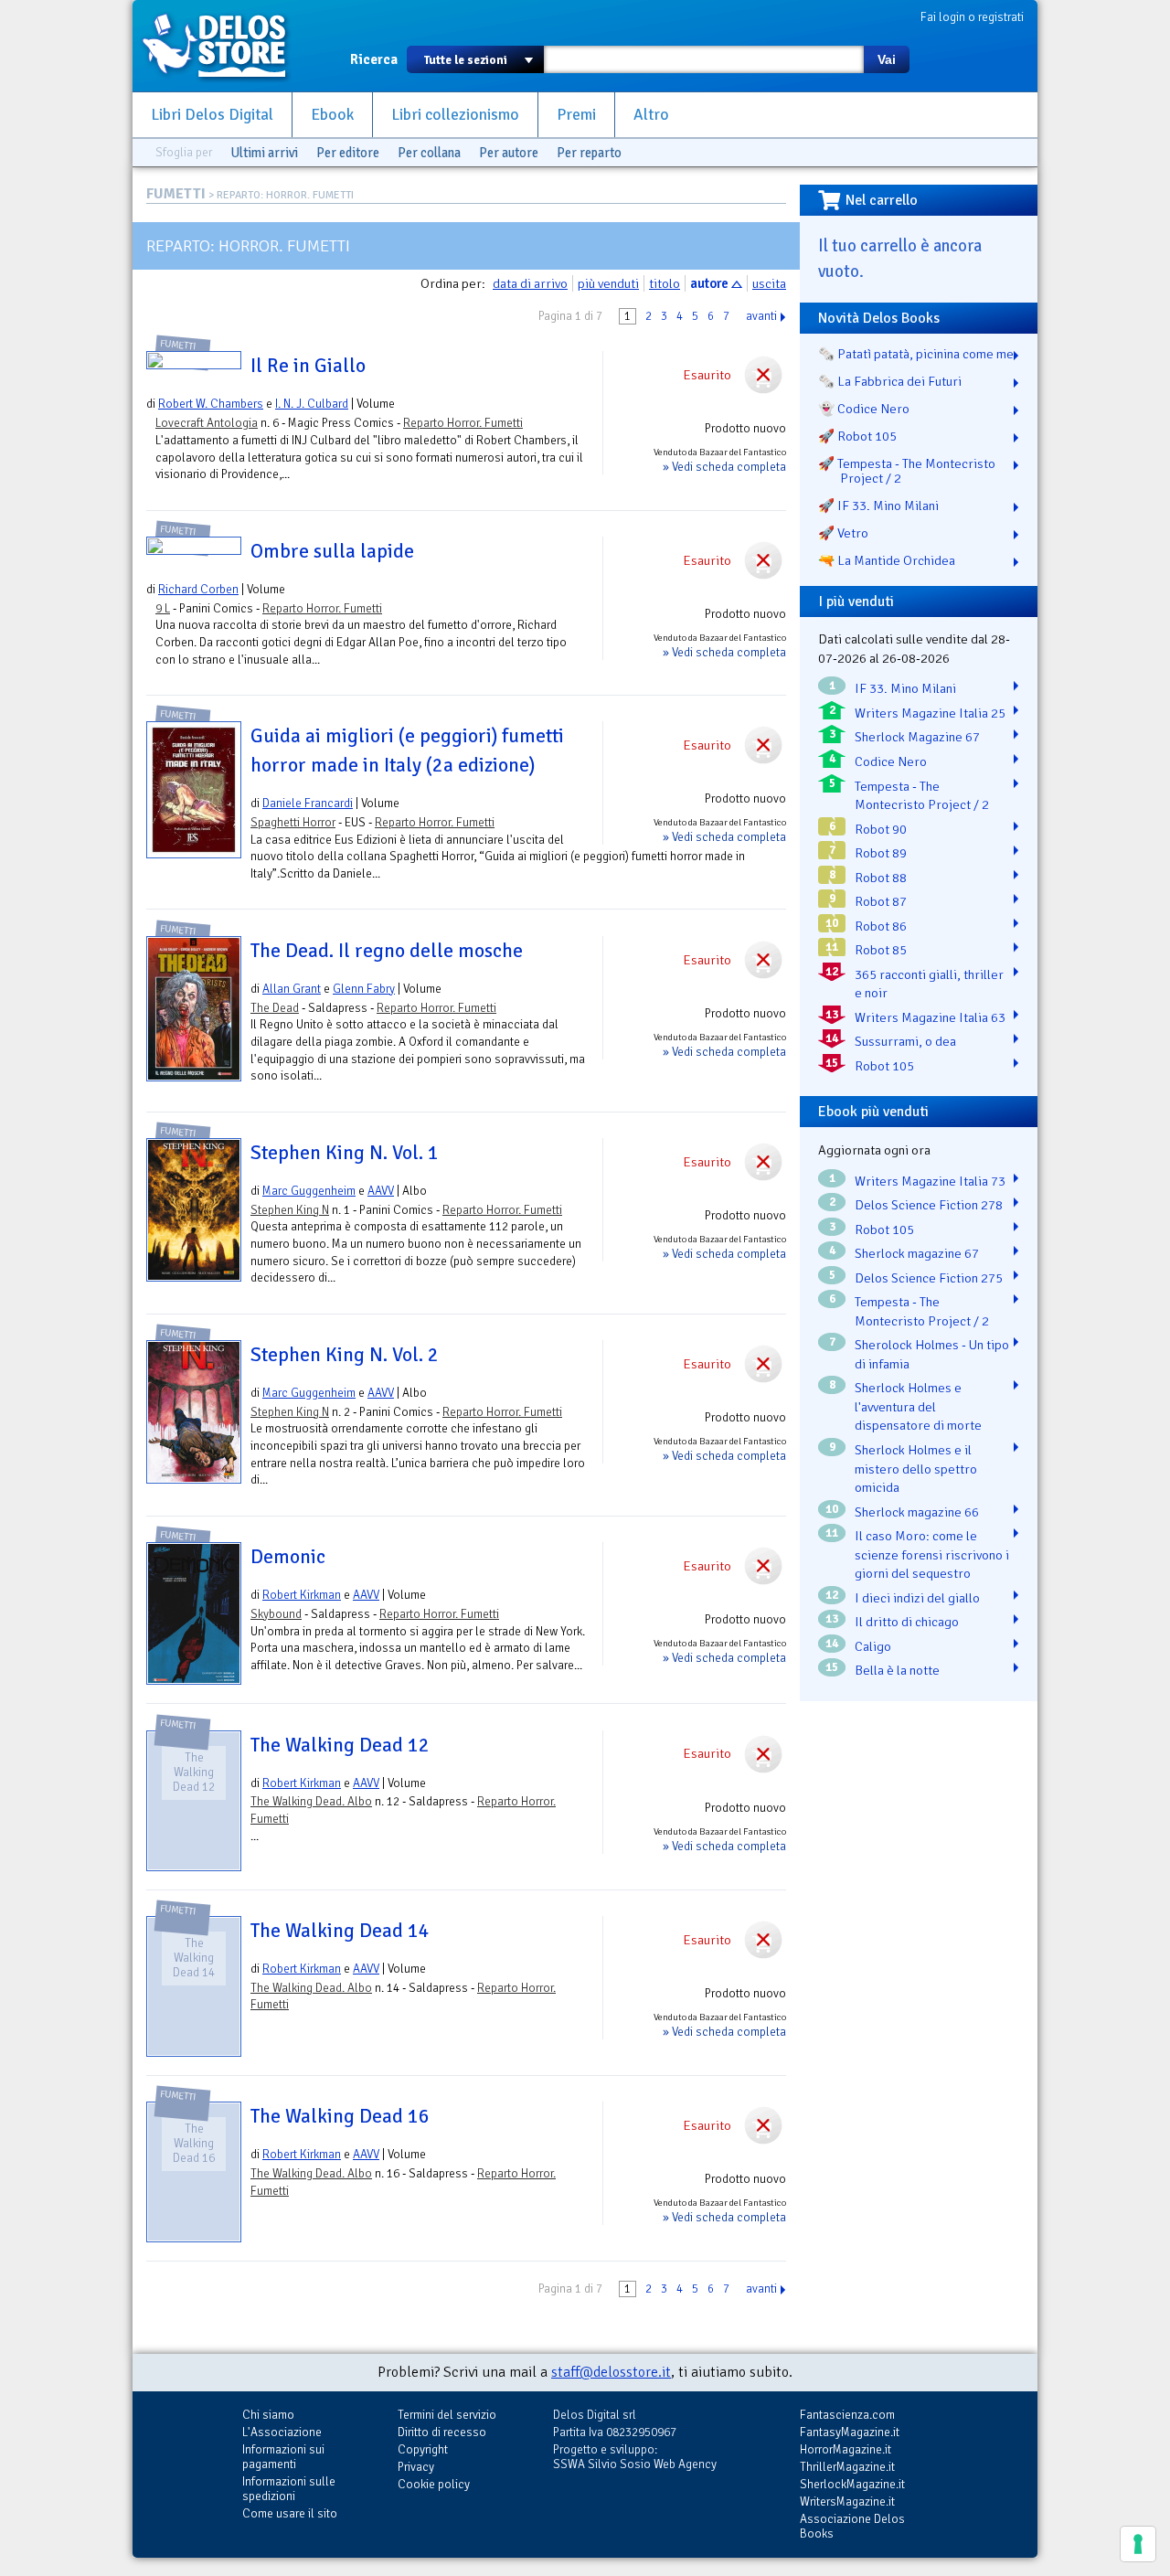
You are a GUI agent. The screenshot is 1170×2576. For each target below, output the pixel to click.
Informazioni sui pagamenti (283, 2457)
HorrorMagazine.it (846, 2449)
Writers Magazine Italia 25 (930, 713)
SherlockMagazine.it (852, 2484)
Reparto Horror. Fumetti (463, 423)
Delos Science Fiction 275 (929, 1278)
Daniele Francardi (308, 803)
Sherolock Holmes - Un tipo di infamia (932, 1354)
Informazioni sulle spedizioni (289, 2489)
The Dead (275, 1008)
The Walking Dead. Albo (311, 1801)
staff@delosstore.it (611, 2372)
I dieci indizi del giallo (917, 1598)
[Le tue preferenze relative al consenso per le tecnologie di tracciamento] (1138, 2544)
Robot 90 (881, 829)
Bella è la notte (897, 1670)
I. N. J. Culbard (312, 404)
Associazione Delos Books (852, 2526)
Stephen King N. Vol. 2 (345, 1355)
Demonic (288, 1557)
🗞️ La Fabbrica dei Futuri (890, 381)
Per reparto (589, 153)
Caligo (873, 1646)
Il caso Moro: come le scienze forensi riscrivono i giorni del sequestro (932, 1554)
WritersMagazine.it (847, 2501)
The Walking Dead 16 (340, 2116)
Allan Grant (292, 989)
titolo (665, 283)
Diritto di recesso (442, 2432)
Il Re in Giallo (308, 366)
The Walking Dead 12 (340, 1745)
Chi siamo (268, 2415)
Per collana (429, 153)
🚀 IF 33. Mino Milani (878, 506)
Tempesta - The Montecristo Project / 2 (922, 796)
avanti (761, 316)
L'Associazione (282, 2432)
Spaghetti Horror (293, 822)
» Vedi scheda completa (724, 467)
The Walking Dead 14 (340, 1931)
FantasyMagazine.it (850, 2432)
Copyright (423, 2449)
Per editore (348, 153)
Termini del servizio (447, 2415)
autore (709, 283)
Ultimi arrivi (264, 153)
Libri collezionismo (455, 115)
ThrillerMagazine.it (847, 2467)
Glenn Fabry (364, 989)
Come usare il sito (290, 2513)
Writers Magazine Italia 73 (930, 1181)
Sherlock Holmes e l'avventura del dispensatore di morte (918, 1406)
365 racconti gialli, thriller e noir (929, 984)
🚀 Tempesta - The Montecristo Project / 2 (907, 471)
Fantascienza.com (847, 2415)
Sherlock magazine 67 (917, 1253)
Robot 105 (884, 1066)
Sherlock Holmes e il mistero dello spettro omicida (916, 1469)
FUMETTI (176, 194)
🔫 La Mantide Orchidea (887, 560)
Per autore (509, 153)
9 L (163, 608)
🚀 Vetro (843, 533)
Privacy (416, 2467)
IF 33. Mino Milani (905, 688)
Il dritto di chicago (907, 1622)
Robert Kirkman (302, 1595)
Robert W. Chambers (211, 404)
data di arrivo (530, 283)
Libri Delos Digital (212, 115)
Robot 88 (881, 878)
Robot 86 (881, 926)
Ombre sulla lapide (332, 551)
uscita (769, 283)
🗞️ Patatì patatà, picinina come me (916, 354)
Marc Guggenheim (309, 1191)
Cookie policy (434, 2484)
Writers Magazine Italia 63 (930, 1017)
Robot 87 (881, 901)
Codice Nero (891, 761)
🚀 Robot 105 (857, 436)
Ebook (332, 115)
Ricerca (374, 59)
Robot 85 (881, 950)
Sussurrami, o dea (905, 1041)
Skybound (276, 1614)
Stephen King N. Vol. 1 (345, 1153)
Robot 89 (881, 853)
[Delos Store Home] (224, 46)
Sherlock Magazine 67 (917, 737)
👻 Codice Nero (864, 409)
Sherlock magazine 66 (917, 1512)
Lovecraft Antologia (207, 423)
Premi (576, 115)
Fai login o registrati (972, 17)
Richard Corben (198, 589)
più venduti (608, 283)
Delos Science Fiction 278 (929, 1205)
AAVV (381, 1191)
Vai (887, 59)
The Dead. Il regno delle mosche (387, 951)
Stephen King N (290, 1210)
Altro (651, 115)
